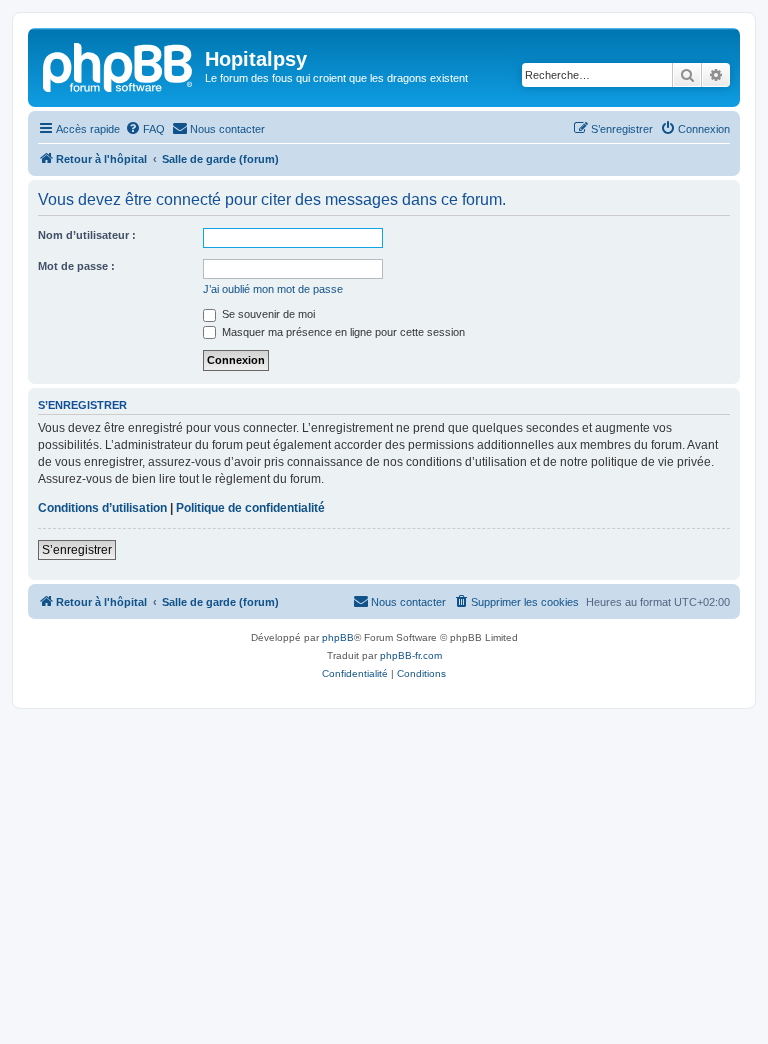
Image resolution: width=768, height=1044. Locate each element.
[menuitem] (145, 129)
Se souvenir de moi (267, 314)
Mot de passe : (76, 266)
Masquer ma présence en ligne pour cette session (342, 332)
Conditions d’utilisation (102, 508)
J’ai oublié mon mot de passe (273, 289)
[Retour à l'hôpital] (119, 65)
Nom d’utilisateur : (87, 235)
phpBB (338, 637)
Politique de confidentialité (250, 508)
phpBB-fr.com (411, 655)
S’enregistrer (77, 550)
